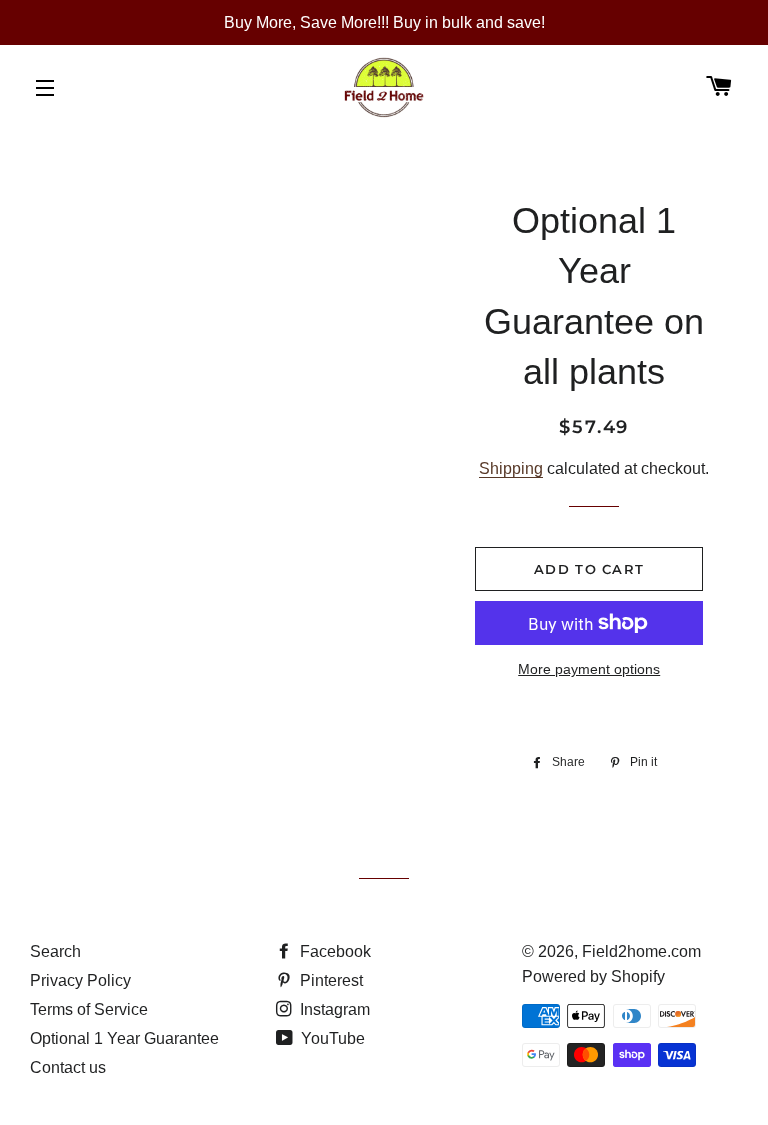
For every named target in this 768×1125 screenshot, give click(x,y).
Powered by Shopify (593, 976)
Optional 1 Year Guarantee (124, 1038)
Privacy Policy (80, 980)
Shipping (511, 468)
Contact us (68, 1067)
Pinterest (329, 980)
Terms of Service (89, 1009)
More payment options (589, 669)
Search (55, 951)
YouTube (331, 1038)
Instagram (333, 1009)
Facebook (333, 951)
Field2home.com (641, 951)
